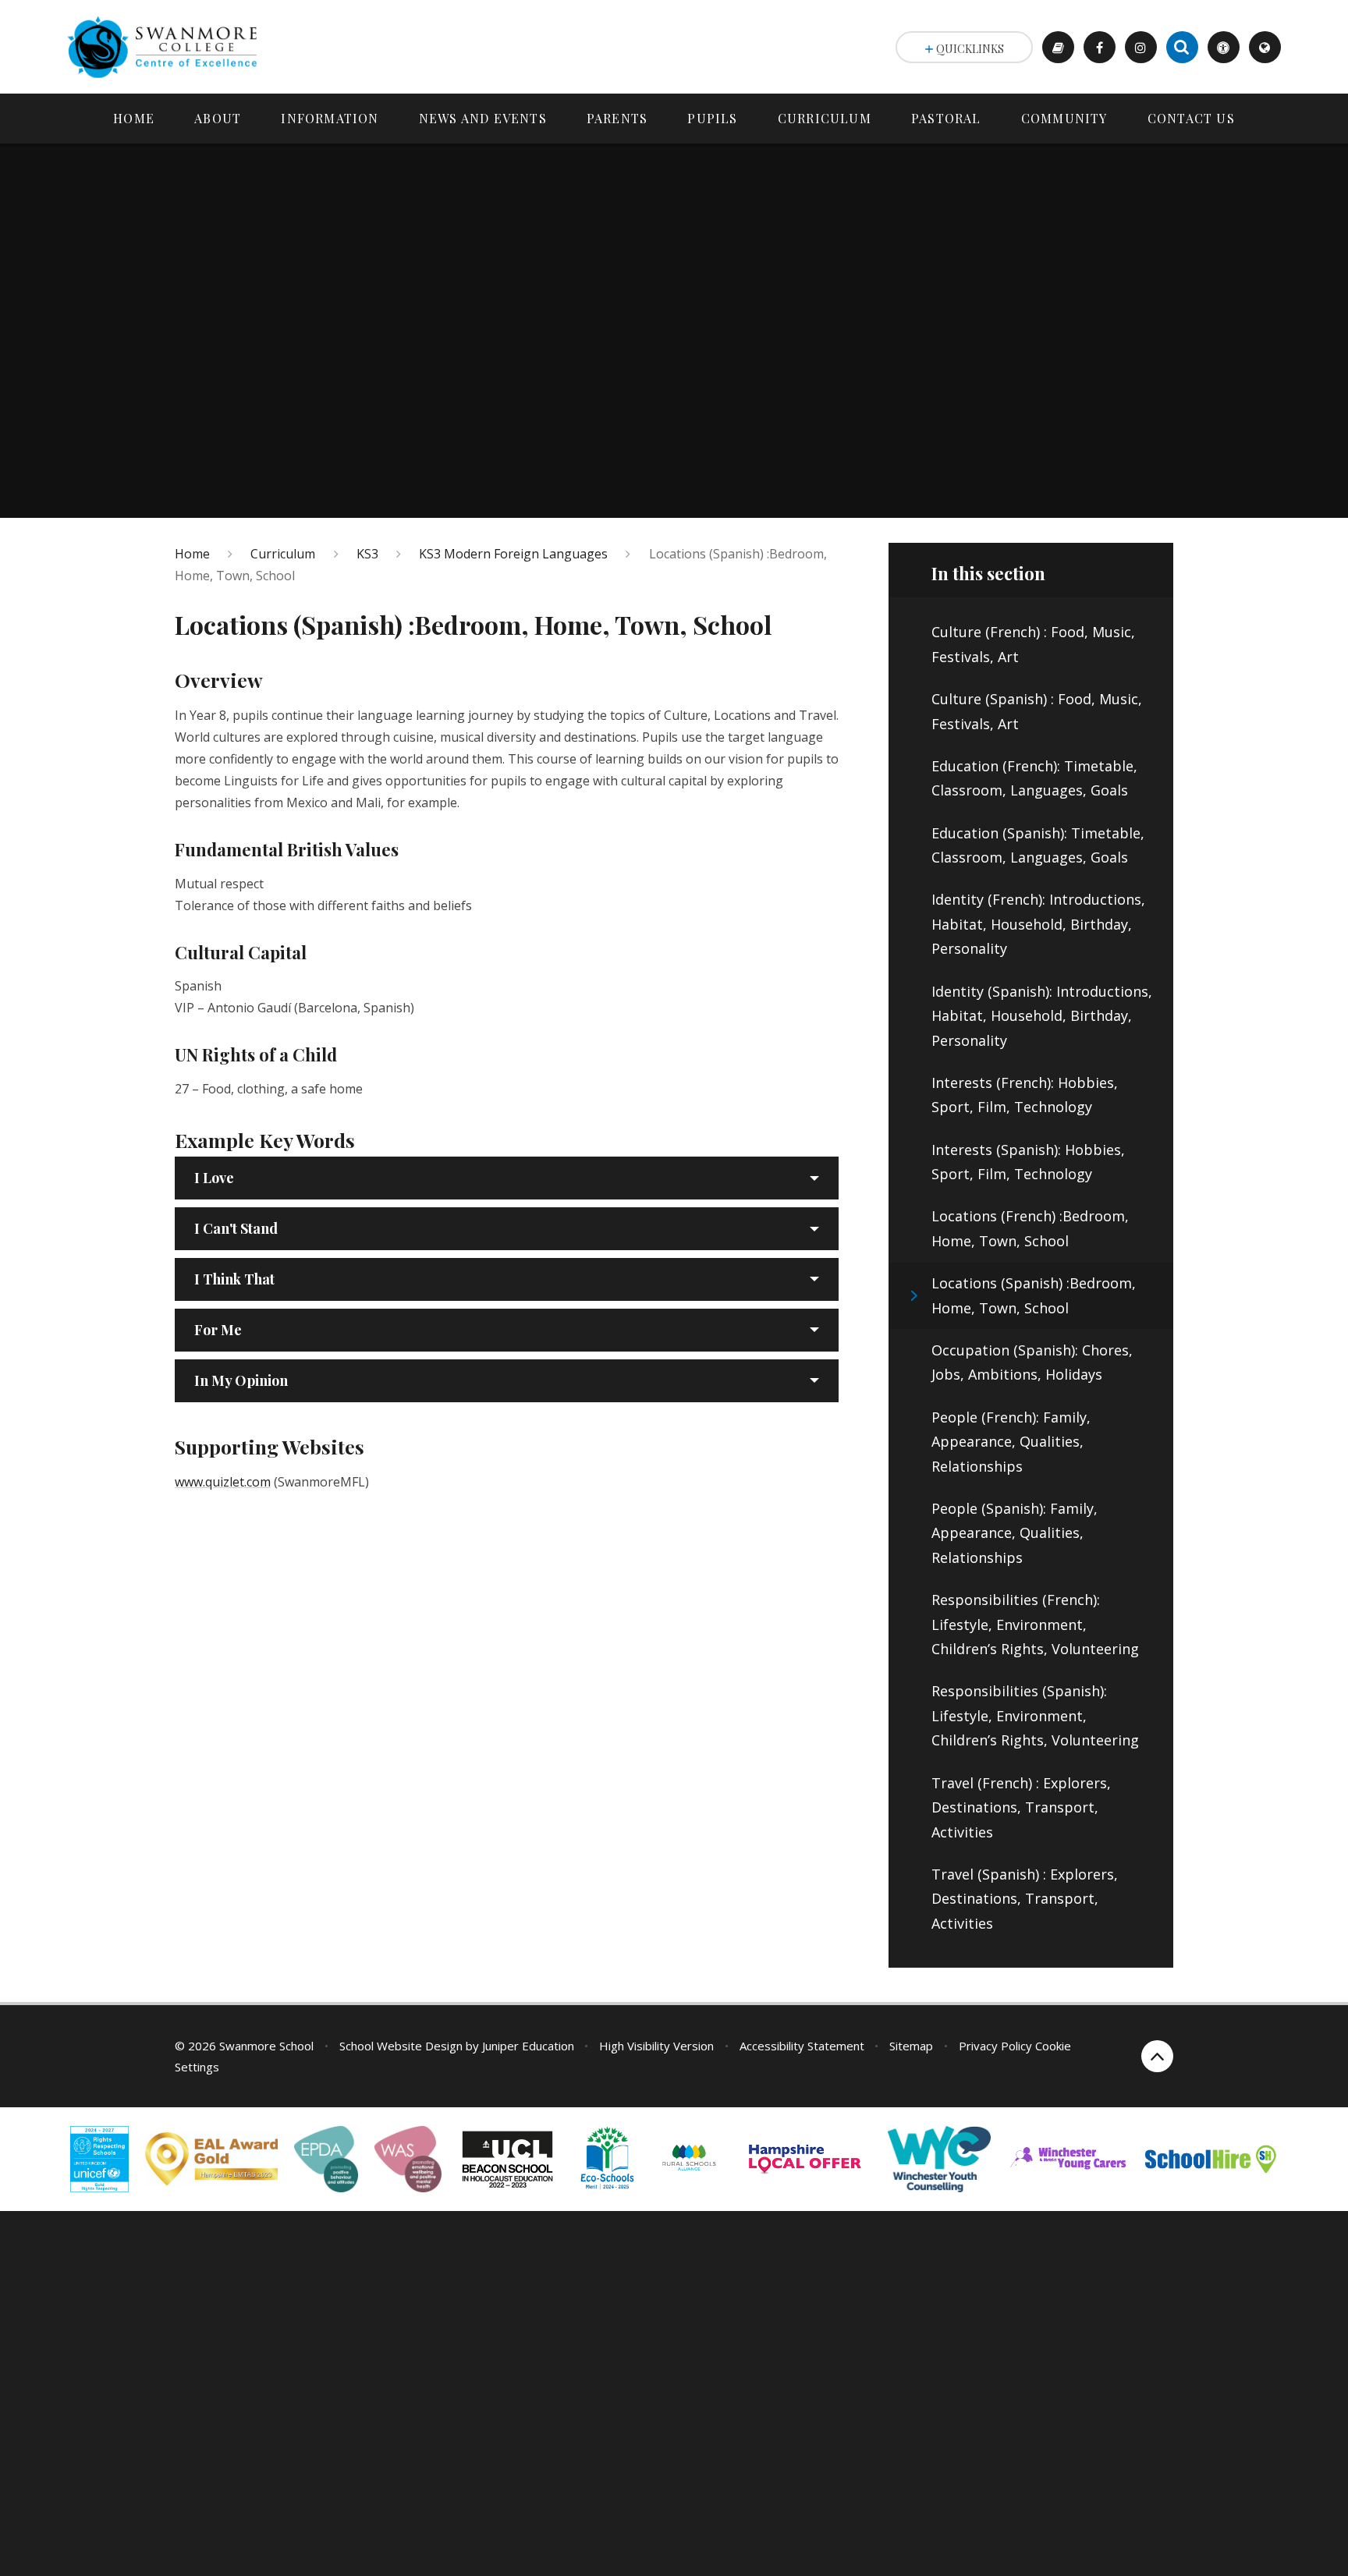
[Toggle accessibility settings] (1224, 47)
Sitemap (911, 2046)
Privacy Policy (995, 2046)
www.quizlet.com (223, 1482)
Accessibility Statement (802, 2046)
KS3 (367, 554)
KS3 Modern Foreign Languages (513, 554)
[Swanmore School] (168, 47)
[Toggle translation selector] (1265, 47)
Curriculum (283, 554)
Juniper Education (528, 2046)
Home (192, 554)
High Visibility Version (656, 2046)
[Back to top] (1157, 2056)
